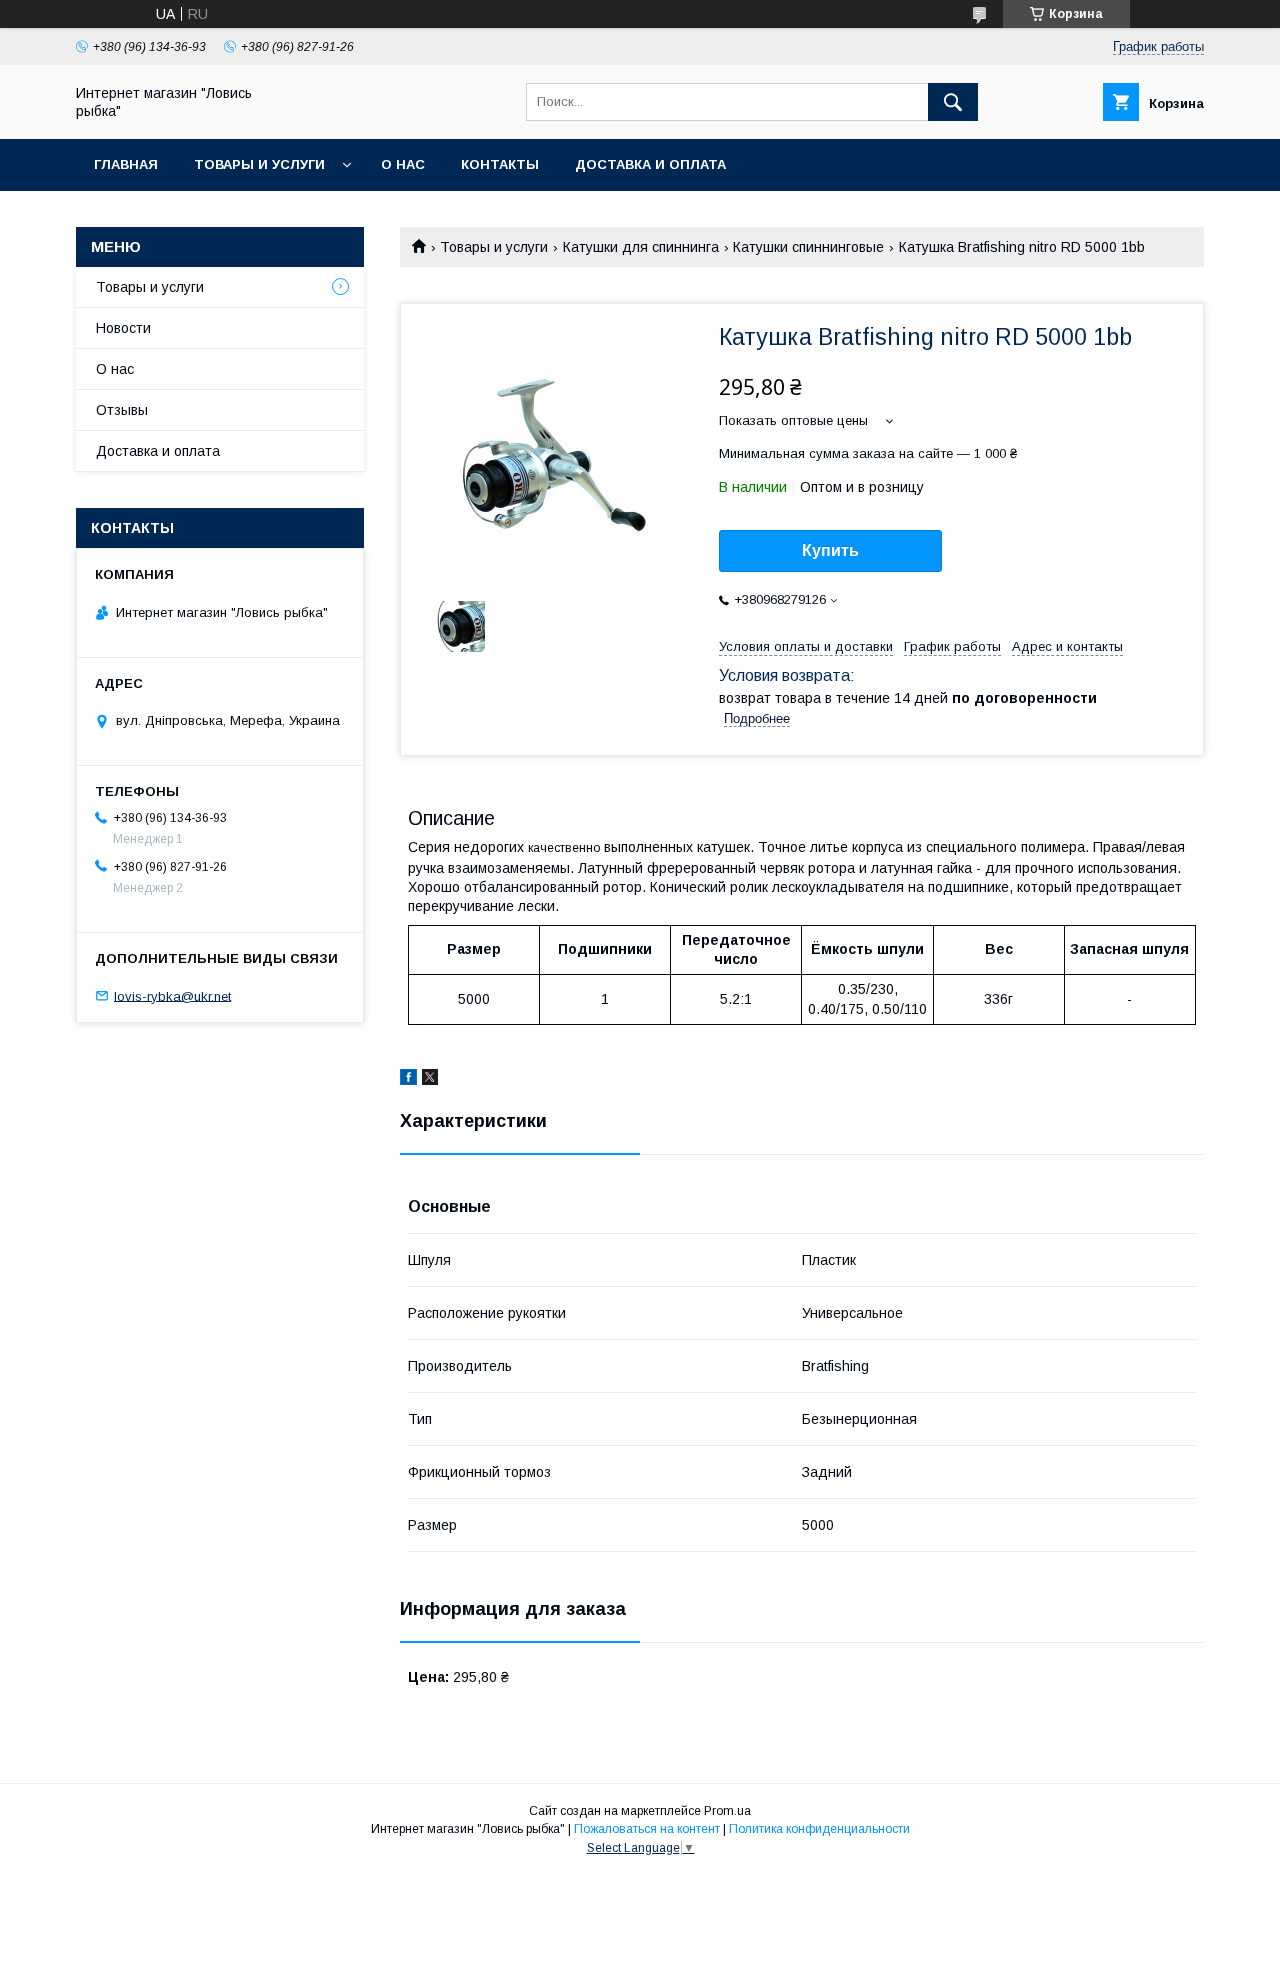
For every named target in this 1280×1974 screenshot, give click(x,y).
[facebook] (408, 1080)
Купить (830, 550)
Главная (126, 164)
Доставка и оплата (650, 164)
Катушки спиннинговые (808, 247)
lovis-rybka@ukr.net (172, 995)
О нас (403, 164)
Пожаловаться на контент (647, 1829)
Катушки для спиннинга (641, 247)
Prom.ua (727, 1811)
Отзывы (122, 410)
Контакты (500, 164)
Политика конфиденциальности (819, 1829)
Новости (123, 328)
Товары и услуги (259, 164)
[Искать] (953, 102)
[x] (430, 1080)
